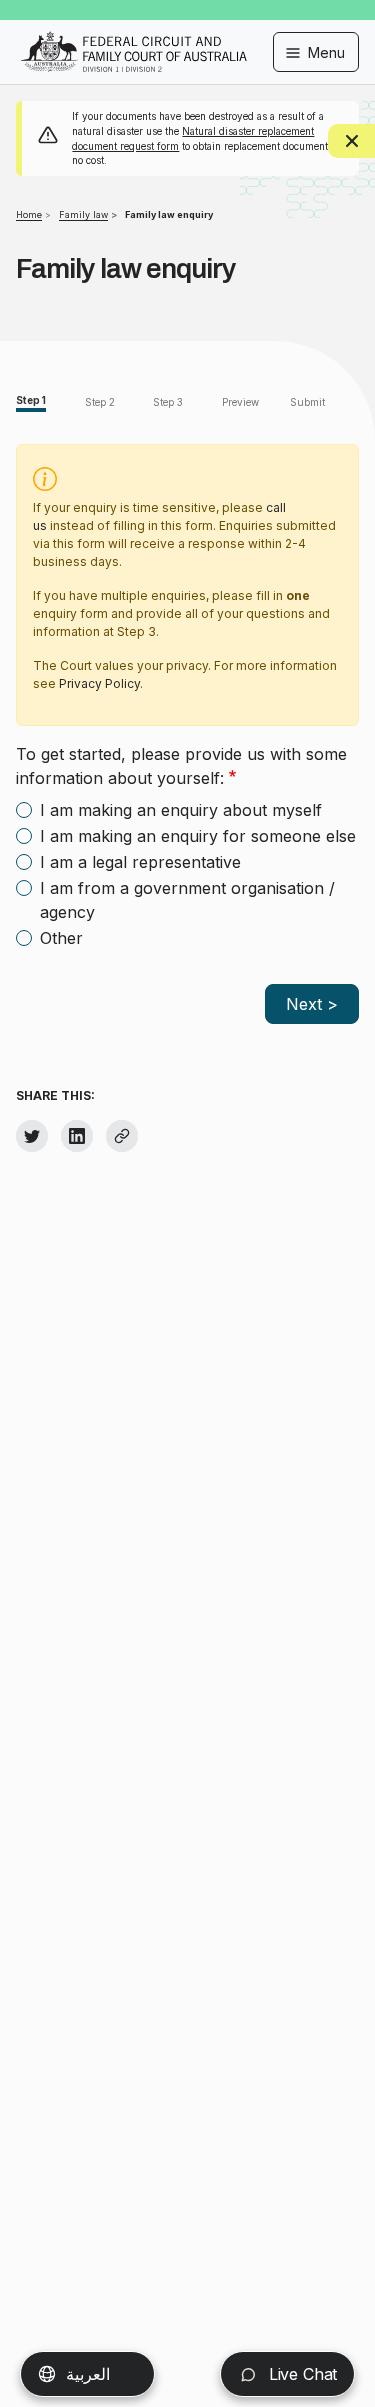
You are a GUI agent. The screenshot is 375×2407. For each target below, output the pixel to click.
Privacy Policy (99, 683)
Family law (83, 214)
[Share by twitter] (32, 1136)
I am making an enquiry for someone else (198, 836)
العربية (88, 2374)
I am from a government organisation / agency (187, 900)
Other (61, 938)
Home (29, 214)
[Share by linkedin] (77, 1136)
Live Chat (300, 2374)
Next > (312, 1004)
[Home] (134, 38)
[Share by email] (122, 1136)
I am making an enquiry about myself (181, 810)
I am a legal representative (140, 862)
